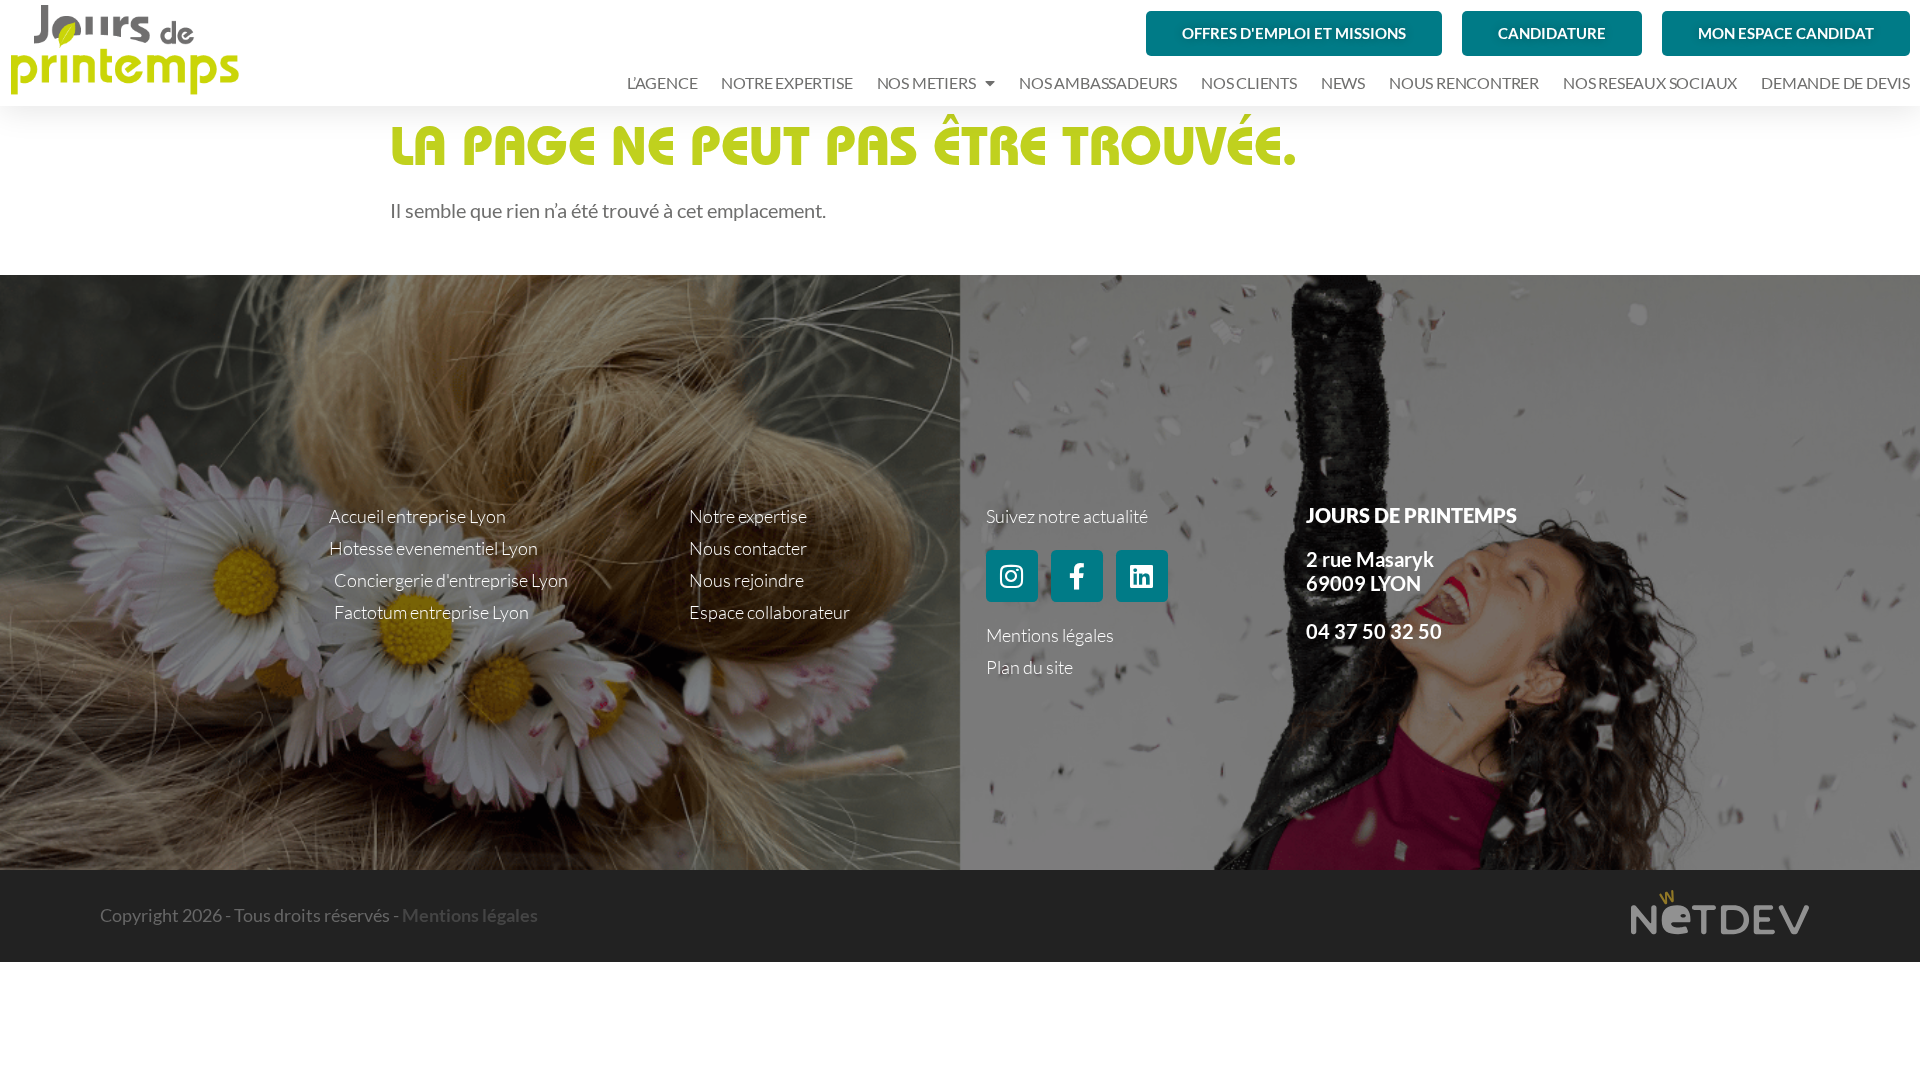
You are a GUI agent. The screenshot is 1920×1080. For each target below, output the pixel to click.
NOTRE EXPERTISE (786, 82)
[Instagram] (1012, 576)
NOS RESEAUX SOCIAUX (1650, 82)
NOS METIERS (926, 82)
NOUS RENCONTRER (1464, 82)
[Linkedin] (1142, 576)
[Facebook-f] (1077, 576)
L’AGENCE (662, 82)
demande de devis (1835, 82)
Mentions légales (470, 915)
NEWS (1343, 82)
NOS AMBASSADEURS (1098, 82)
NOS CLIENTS (1249, 82)
